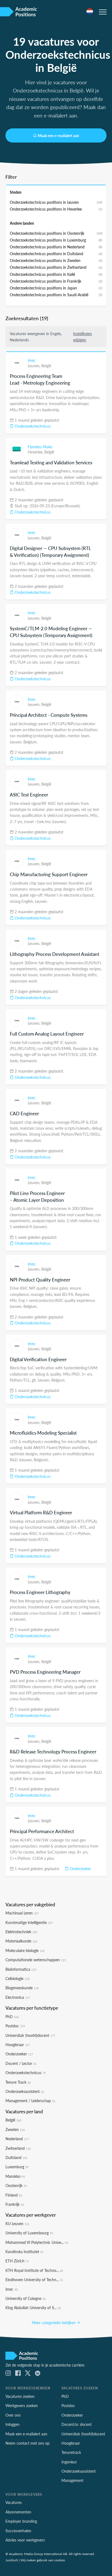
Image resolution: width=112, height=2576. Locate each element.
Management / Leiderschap (30, 2101)
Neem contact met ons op (27, 2443)
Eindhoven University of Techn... (34, 2280)
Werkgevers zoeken (22, 2405)
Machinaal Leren (22, 1913)
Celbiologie (17, 1978)
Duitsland (16, 2157)
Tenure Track (18, 2082)
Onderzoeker (80, 1868)
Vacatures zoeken (20, 2396)
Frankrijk (15, 2204)
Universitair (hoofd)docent (30, 2035)
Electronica (18, 1997)
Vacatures (14, 2502)
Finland (14, 2195)
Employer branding (21, 2521)
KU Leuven (17, 2223)
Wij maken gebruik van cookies (43, 2560)
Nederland (17, 2139)
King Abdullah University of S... (33, 2308)
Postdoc (15, 2026)
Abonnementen (18, 2512)
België (46, 366)
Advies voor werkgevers (25, 2540)
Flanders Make (40, 447)
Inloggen (13, 2424)
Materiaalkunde (21, 1941)
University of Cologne (26, 2298)
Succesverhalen (18, 2531)
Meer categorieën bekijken (54, 2322)
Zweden (15, 2129)
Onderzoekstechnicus (32, 426)
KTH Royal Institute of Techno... (34, 2270)
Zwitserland (18, 2148)
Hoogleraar (18, 2044)
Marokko (15, 2176)
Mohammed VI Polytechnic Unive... (37, 2242)
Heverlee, (36, 452)
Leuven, (35, 366)
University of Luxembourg (29, 2233)
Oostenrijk (16, 2185)
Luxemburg (17, 2167)
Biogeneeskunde (22, 1988)
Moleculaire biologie (25, 1950)
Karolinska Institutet (24, 2251)
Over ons (13, 2415)
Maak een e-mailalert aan (58, 135)
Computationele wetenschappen (36, 1960)
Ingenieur (69, 2462)
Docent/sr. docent (77, 2424)
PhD (12, 2016)
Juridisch (12, 2560)
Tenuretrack (71, 2452)
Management (72, 2480)
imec (32, 360)
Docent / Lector (21, 2063)
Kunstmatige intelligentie (29, 1922)
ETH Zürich (17, 2261)
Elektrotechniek (21, 1932)
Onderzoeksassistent (25, 2091)
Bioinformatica (21, 1969)
